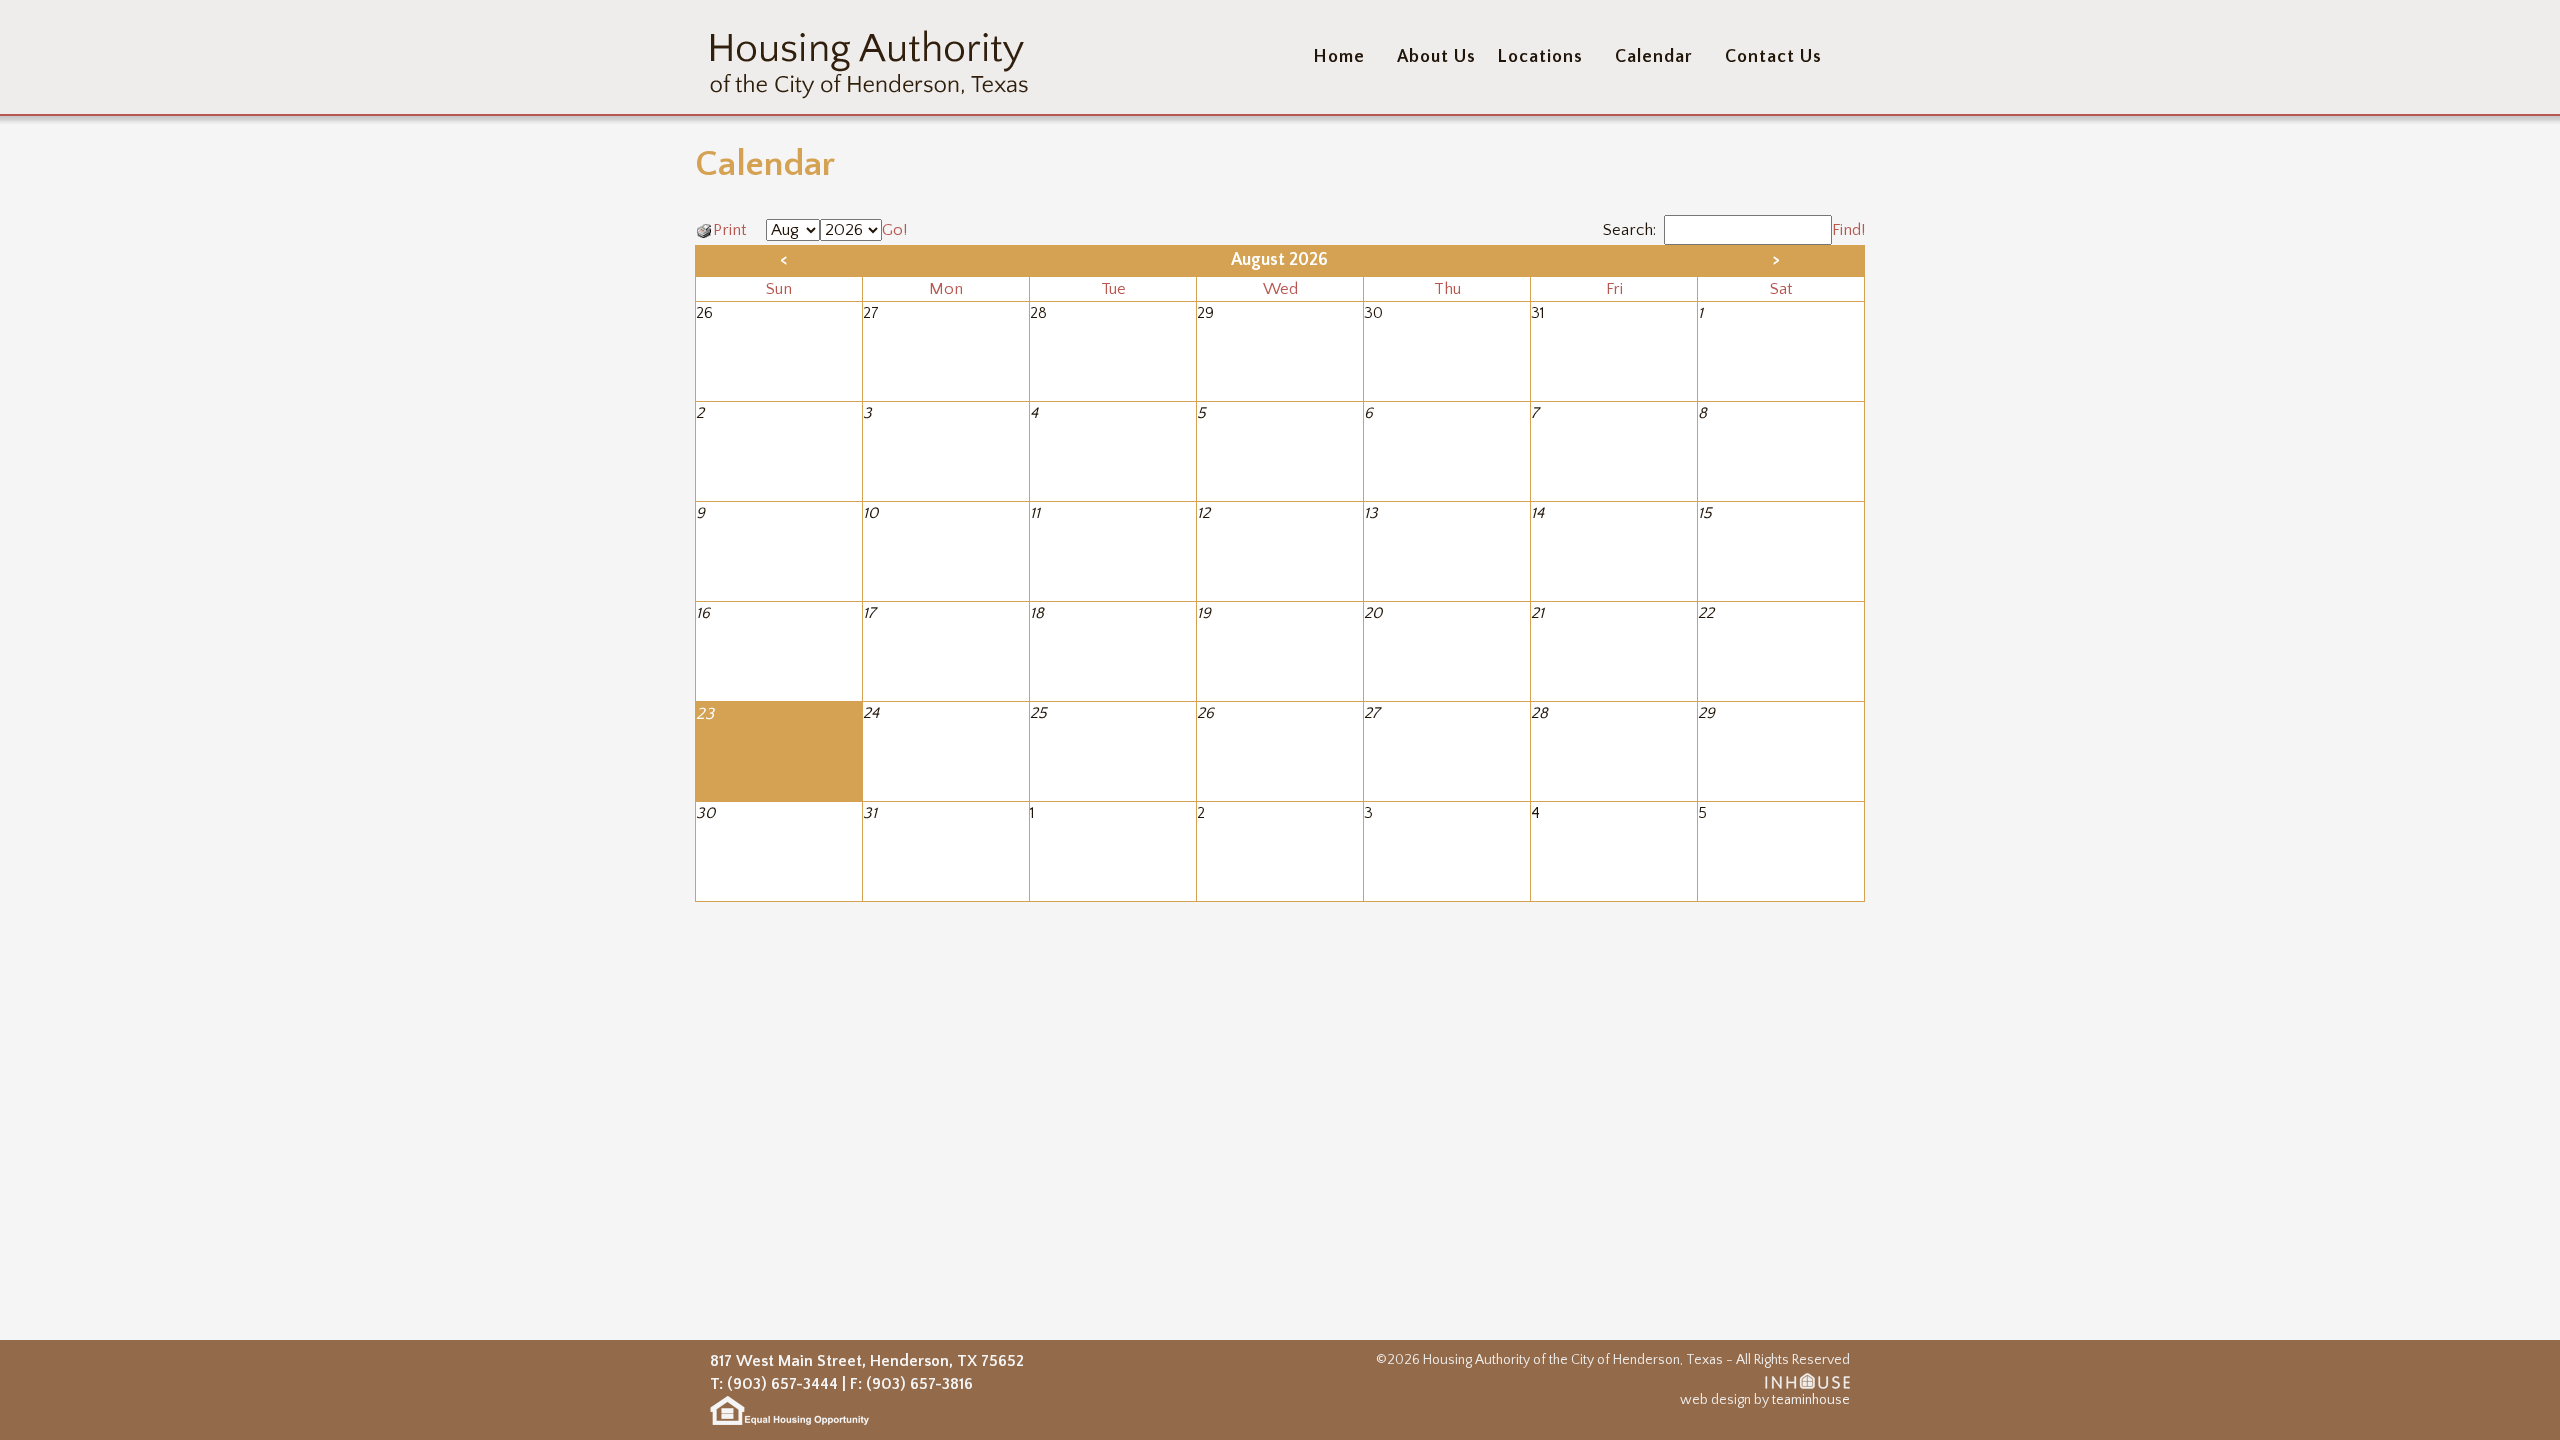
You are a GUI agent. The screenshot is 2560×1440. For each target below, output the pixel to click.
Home (1339, 57)
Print (732, 230)
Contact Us (1773, 57)
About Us (1436, 57)
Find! (1848, 230)
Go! (894, 230)
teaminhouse (1811, 1400)
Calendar (1654, 57)
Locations (1540, 57)
